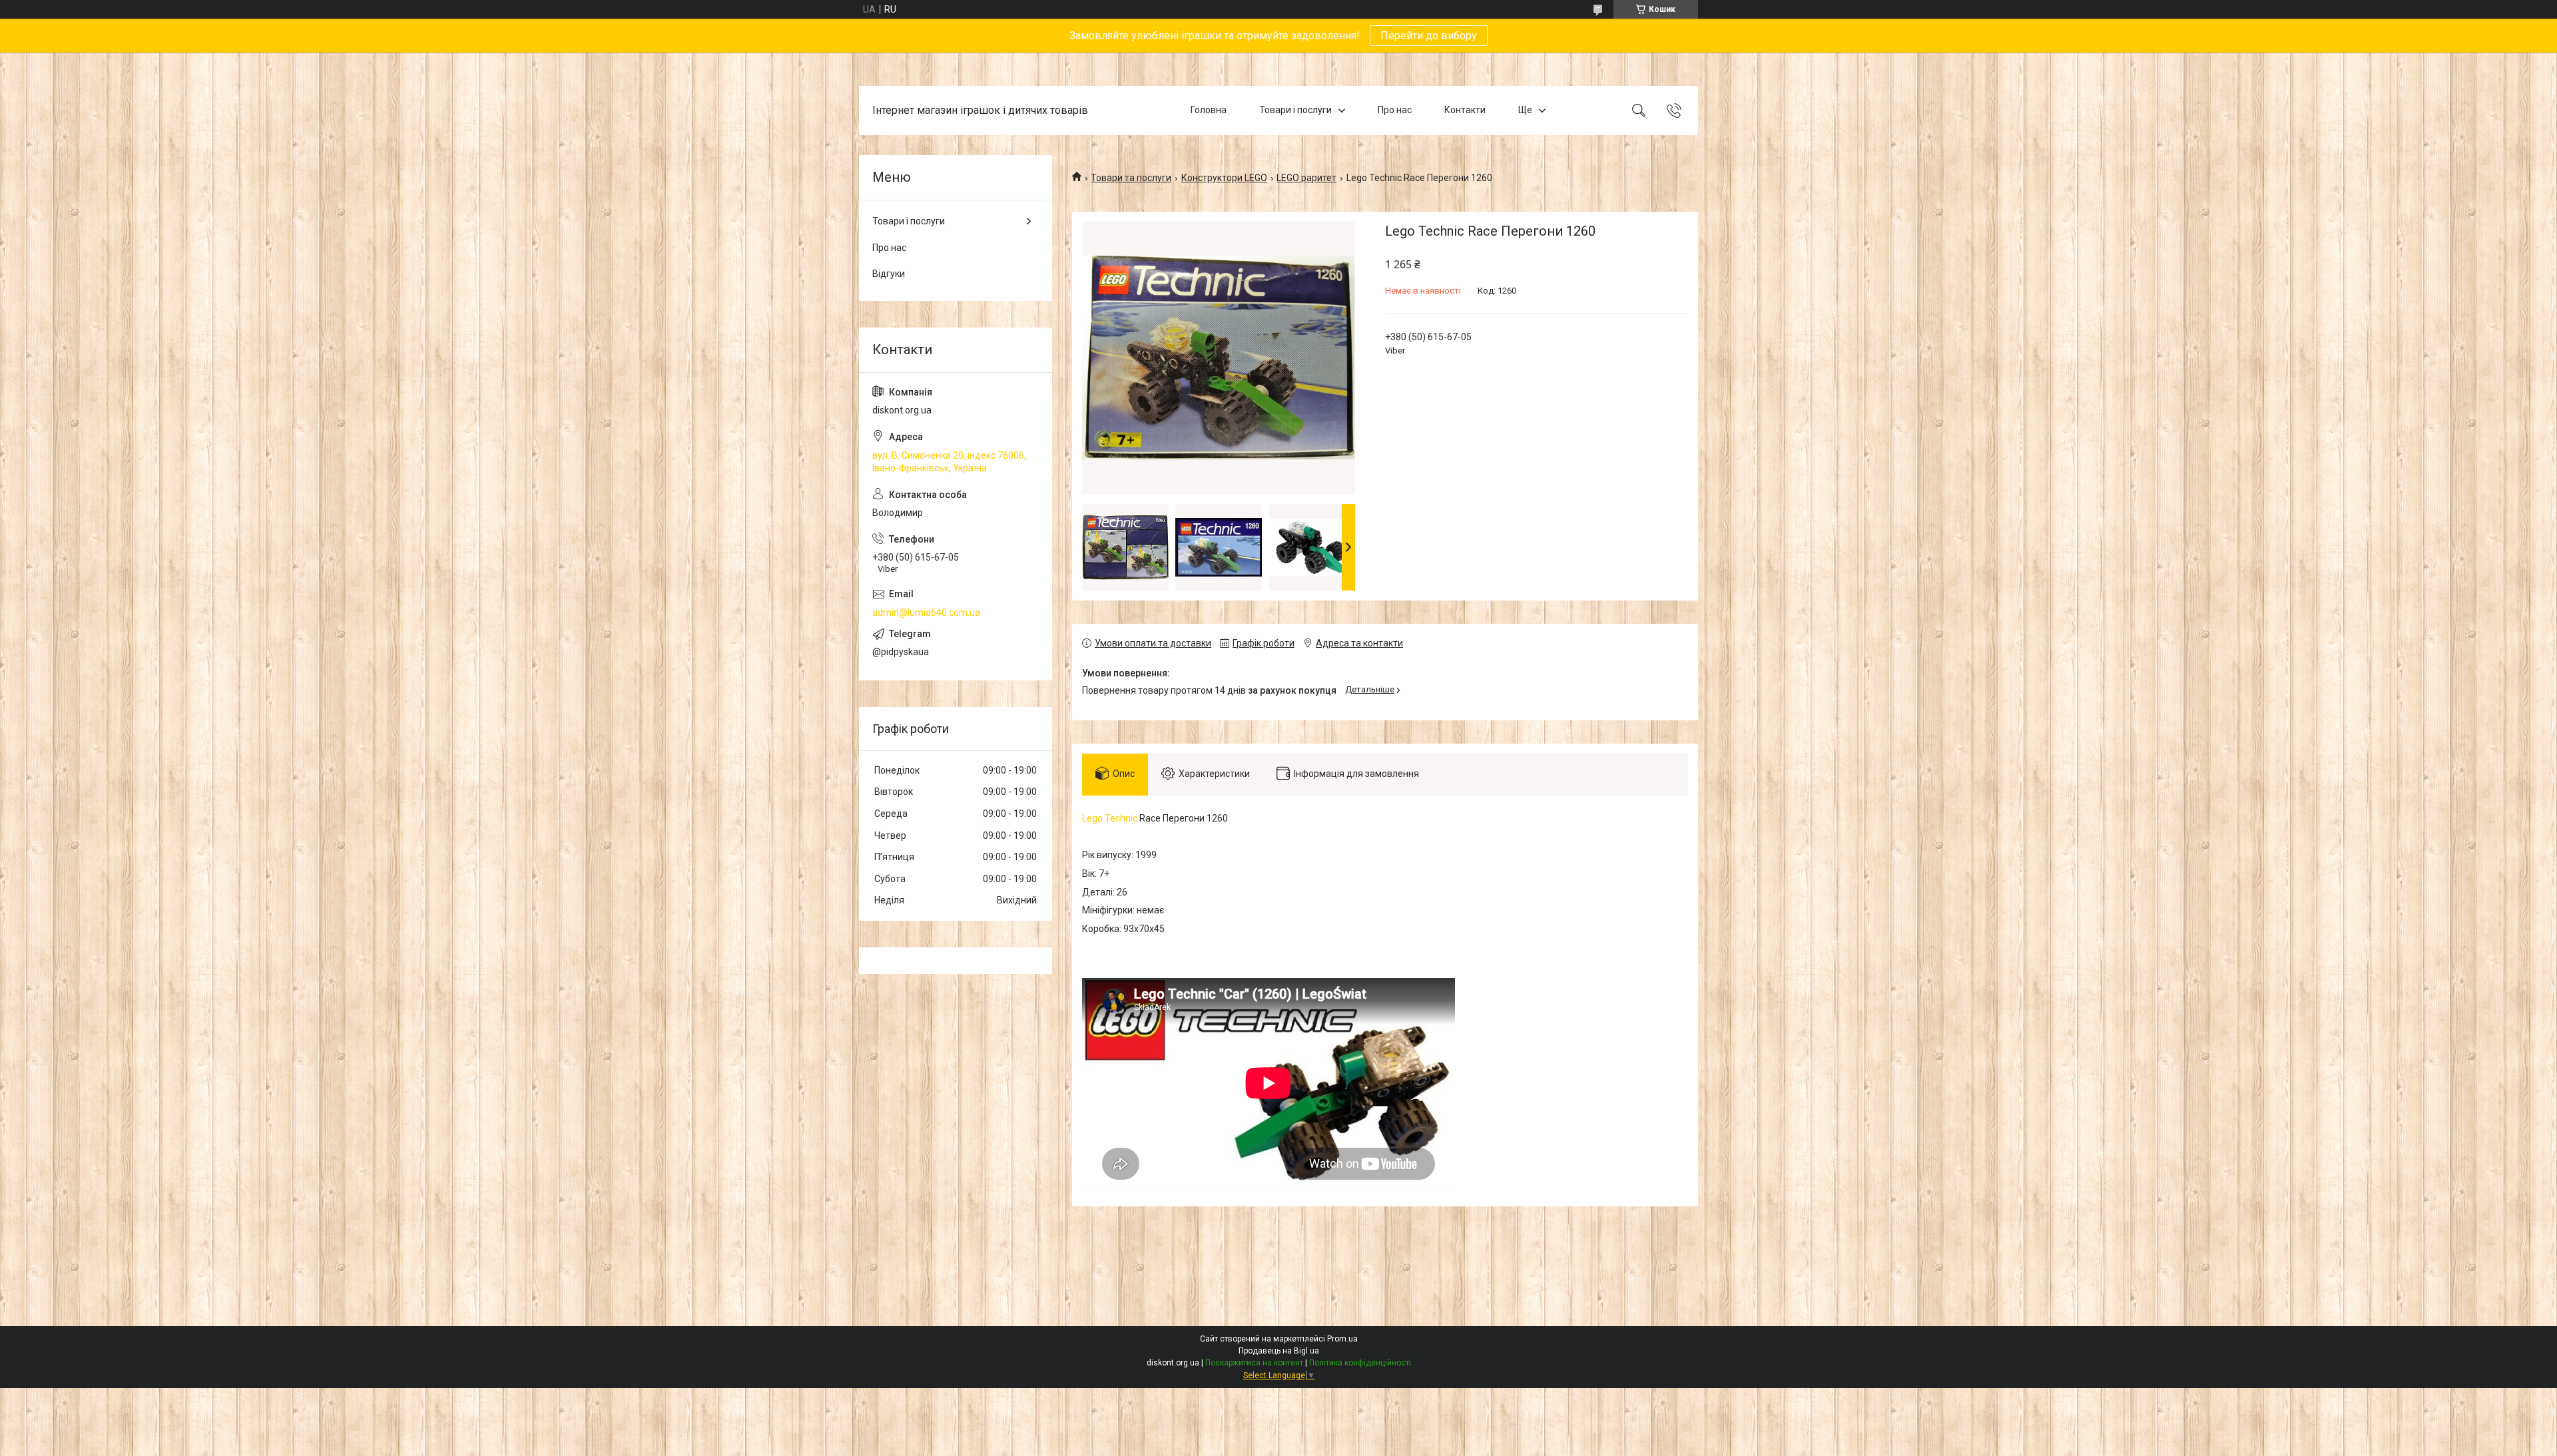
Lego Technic (1110, 818)
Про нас (1395, 110)
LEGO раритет (1306, 178)
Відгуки (889, 274)
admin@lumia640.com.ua (926, 612)
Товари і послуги (1295, 110)
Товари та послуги (1131, 178)
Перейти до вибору (1429, 36)
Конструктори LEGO (1224, 178)
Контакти (1465, 110)
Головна (1209, 110)
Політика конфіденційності (1360, 1363)
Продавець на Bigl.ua (1279, 1351)
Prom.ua (1342, 1339)
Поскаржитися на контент (1254, 1363)
